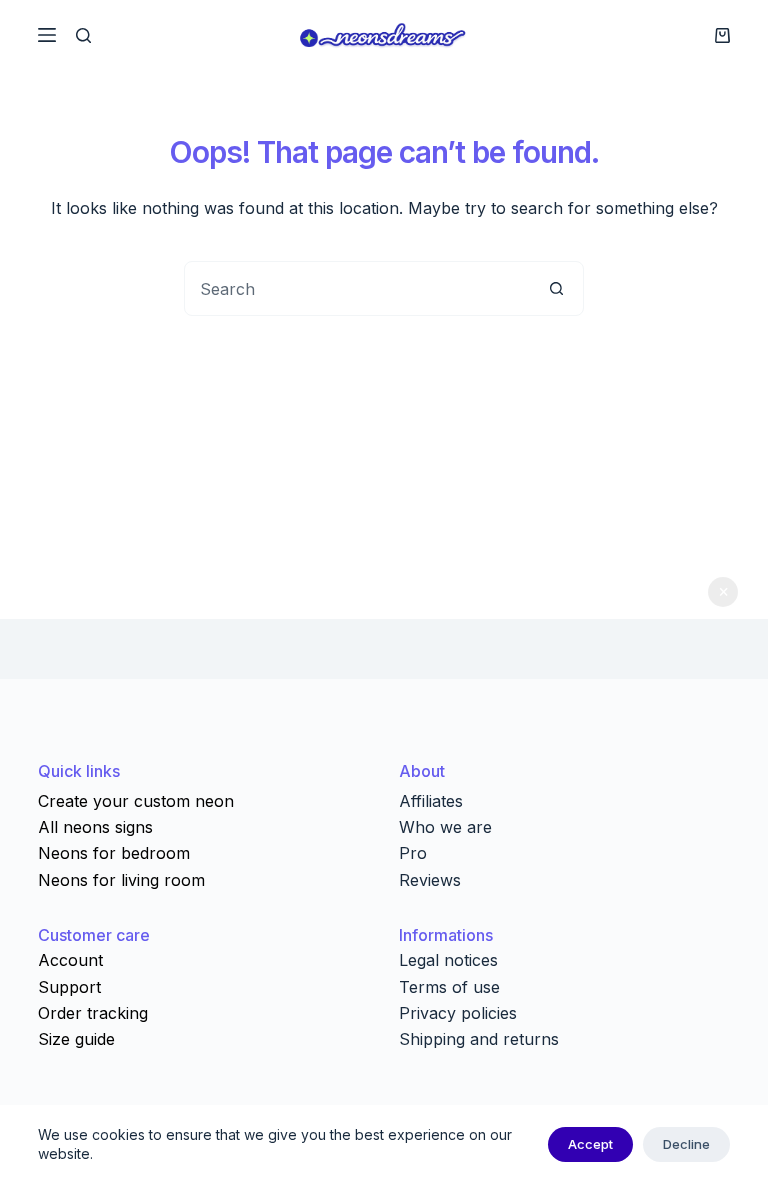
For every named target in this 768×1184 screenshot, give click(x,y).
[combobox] (357, 288)
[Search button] (556, 288)
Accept (590, 1144)
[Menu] (47, 35)
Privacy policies (458, 1013)
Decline (686, 1144)
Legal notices (448, 960)
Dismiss (723, 592)
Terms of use (449, 987)
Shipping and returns (479, 1039)
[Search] (83, 35)
